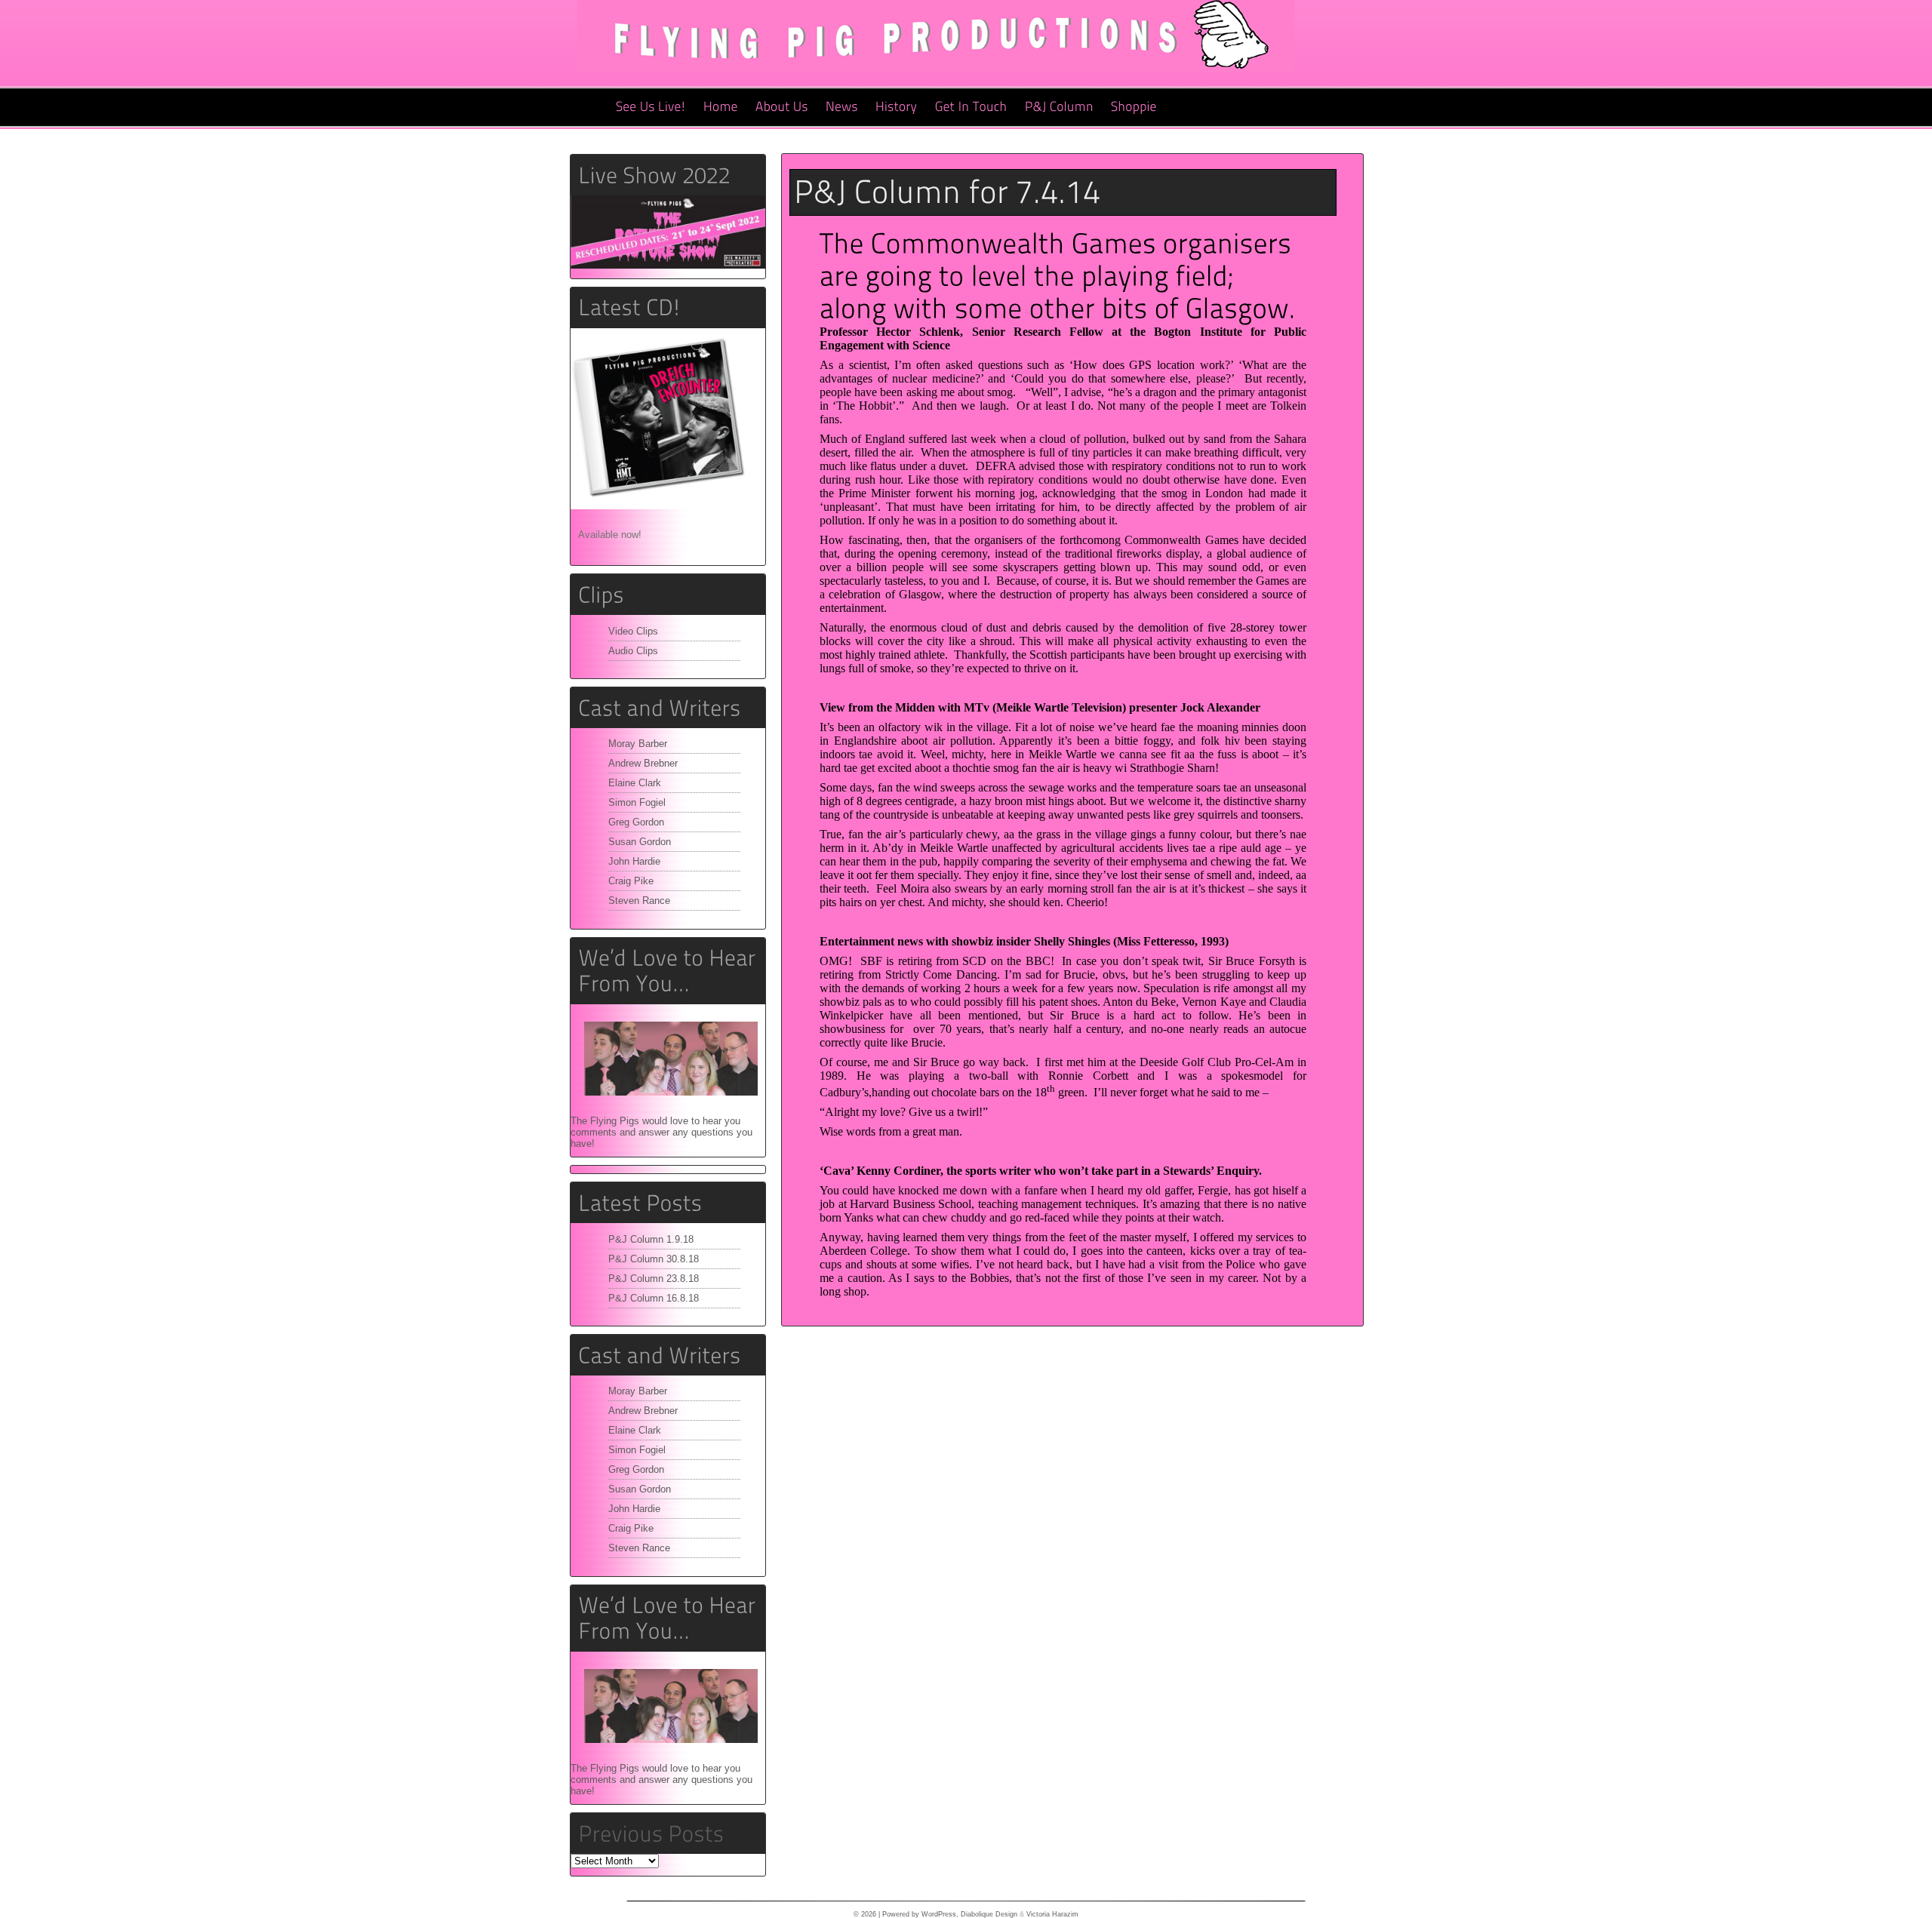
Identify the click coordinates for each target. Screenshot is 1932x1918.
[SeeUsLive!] (651, 107)
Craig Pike (631, 881)
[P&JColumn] (1059, 107)
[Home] (721, 107)
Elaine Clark (635, 783)
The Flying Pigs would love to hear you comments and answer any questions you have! (661, 1132)
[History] (897, 107)
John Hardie (634, 861)
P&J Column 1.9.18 (651, 1239)
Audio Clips (633, 651)
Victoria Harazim (1052, 1914)
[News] (842, 107)
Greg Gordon (636, 822)
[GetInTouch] (971, 107)
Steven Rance (639, 901)
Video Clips (633, 631)
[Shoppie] (1134, 107)
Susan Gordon (640, 842)
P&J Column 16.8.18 (654, 1298)
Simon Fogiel (637, 802)
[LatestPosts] (668, 1203)
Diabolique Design (989, 1914)
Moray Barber (638, 744)
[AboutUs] (782, 107)
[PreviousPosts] (651, 1833)
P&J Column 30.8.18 (654, 1259)
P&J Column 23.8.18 (654, 1279)
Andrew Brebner (643, 763)
